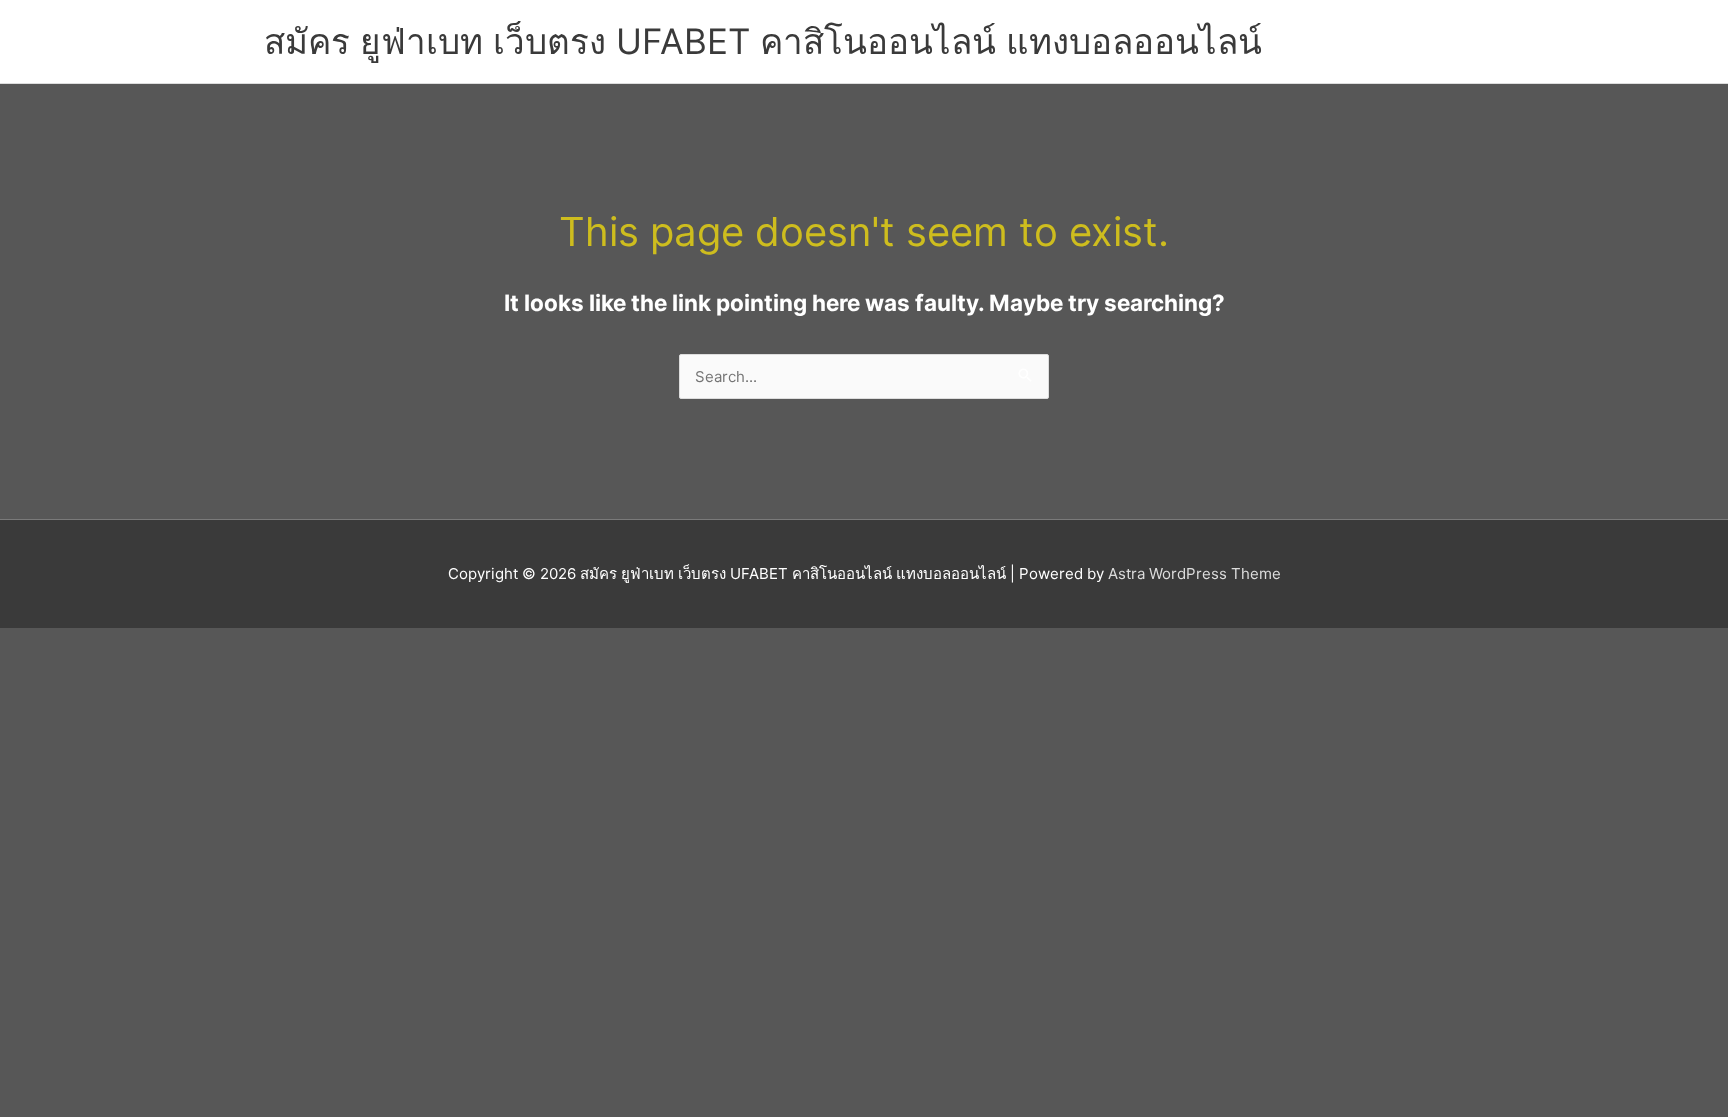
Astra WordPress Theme (1194, 573)
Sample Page (1402, 29)
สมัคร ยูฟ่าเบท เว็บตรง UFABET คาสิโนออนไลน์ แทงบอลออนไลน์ (763, 41)
